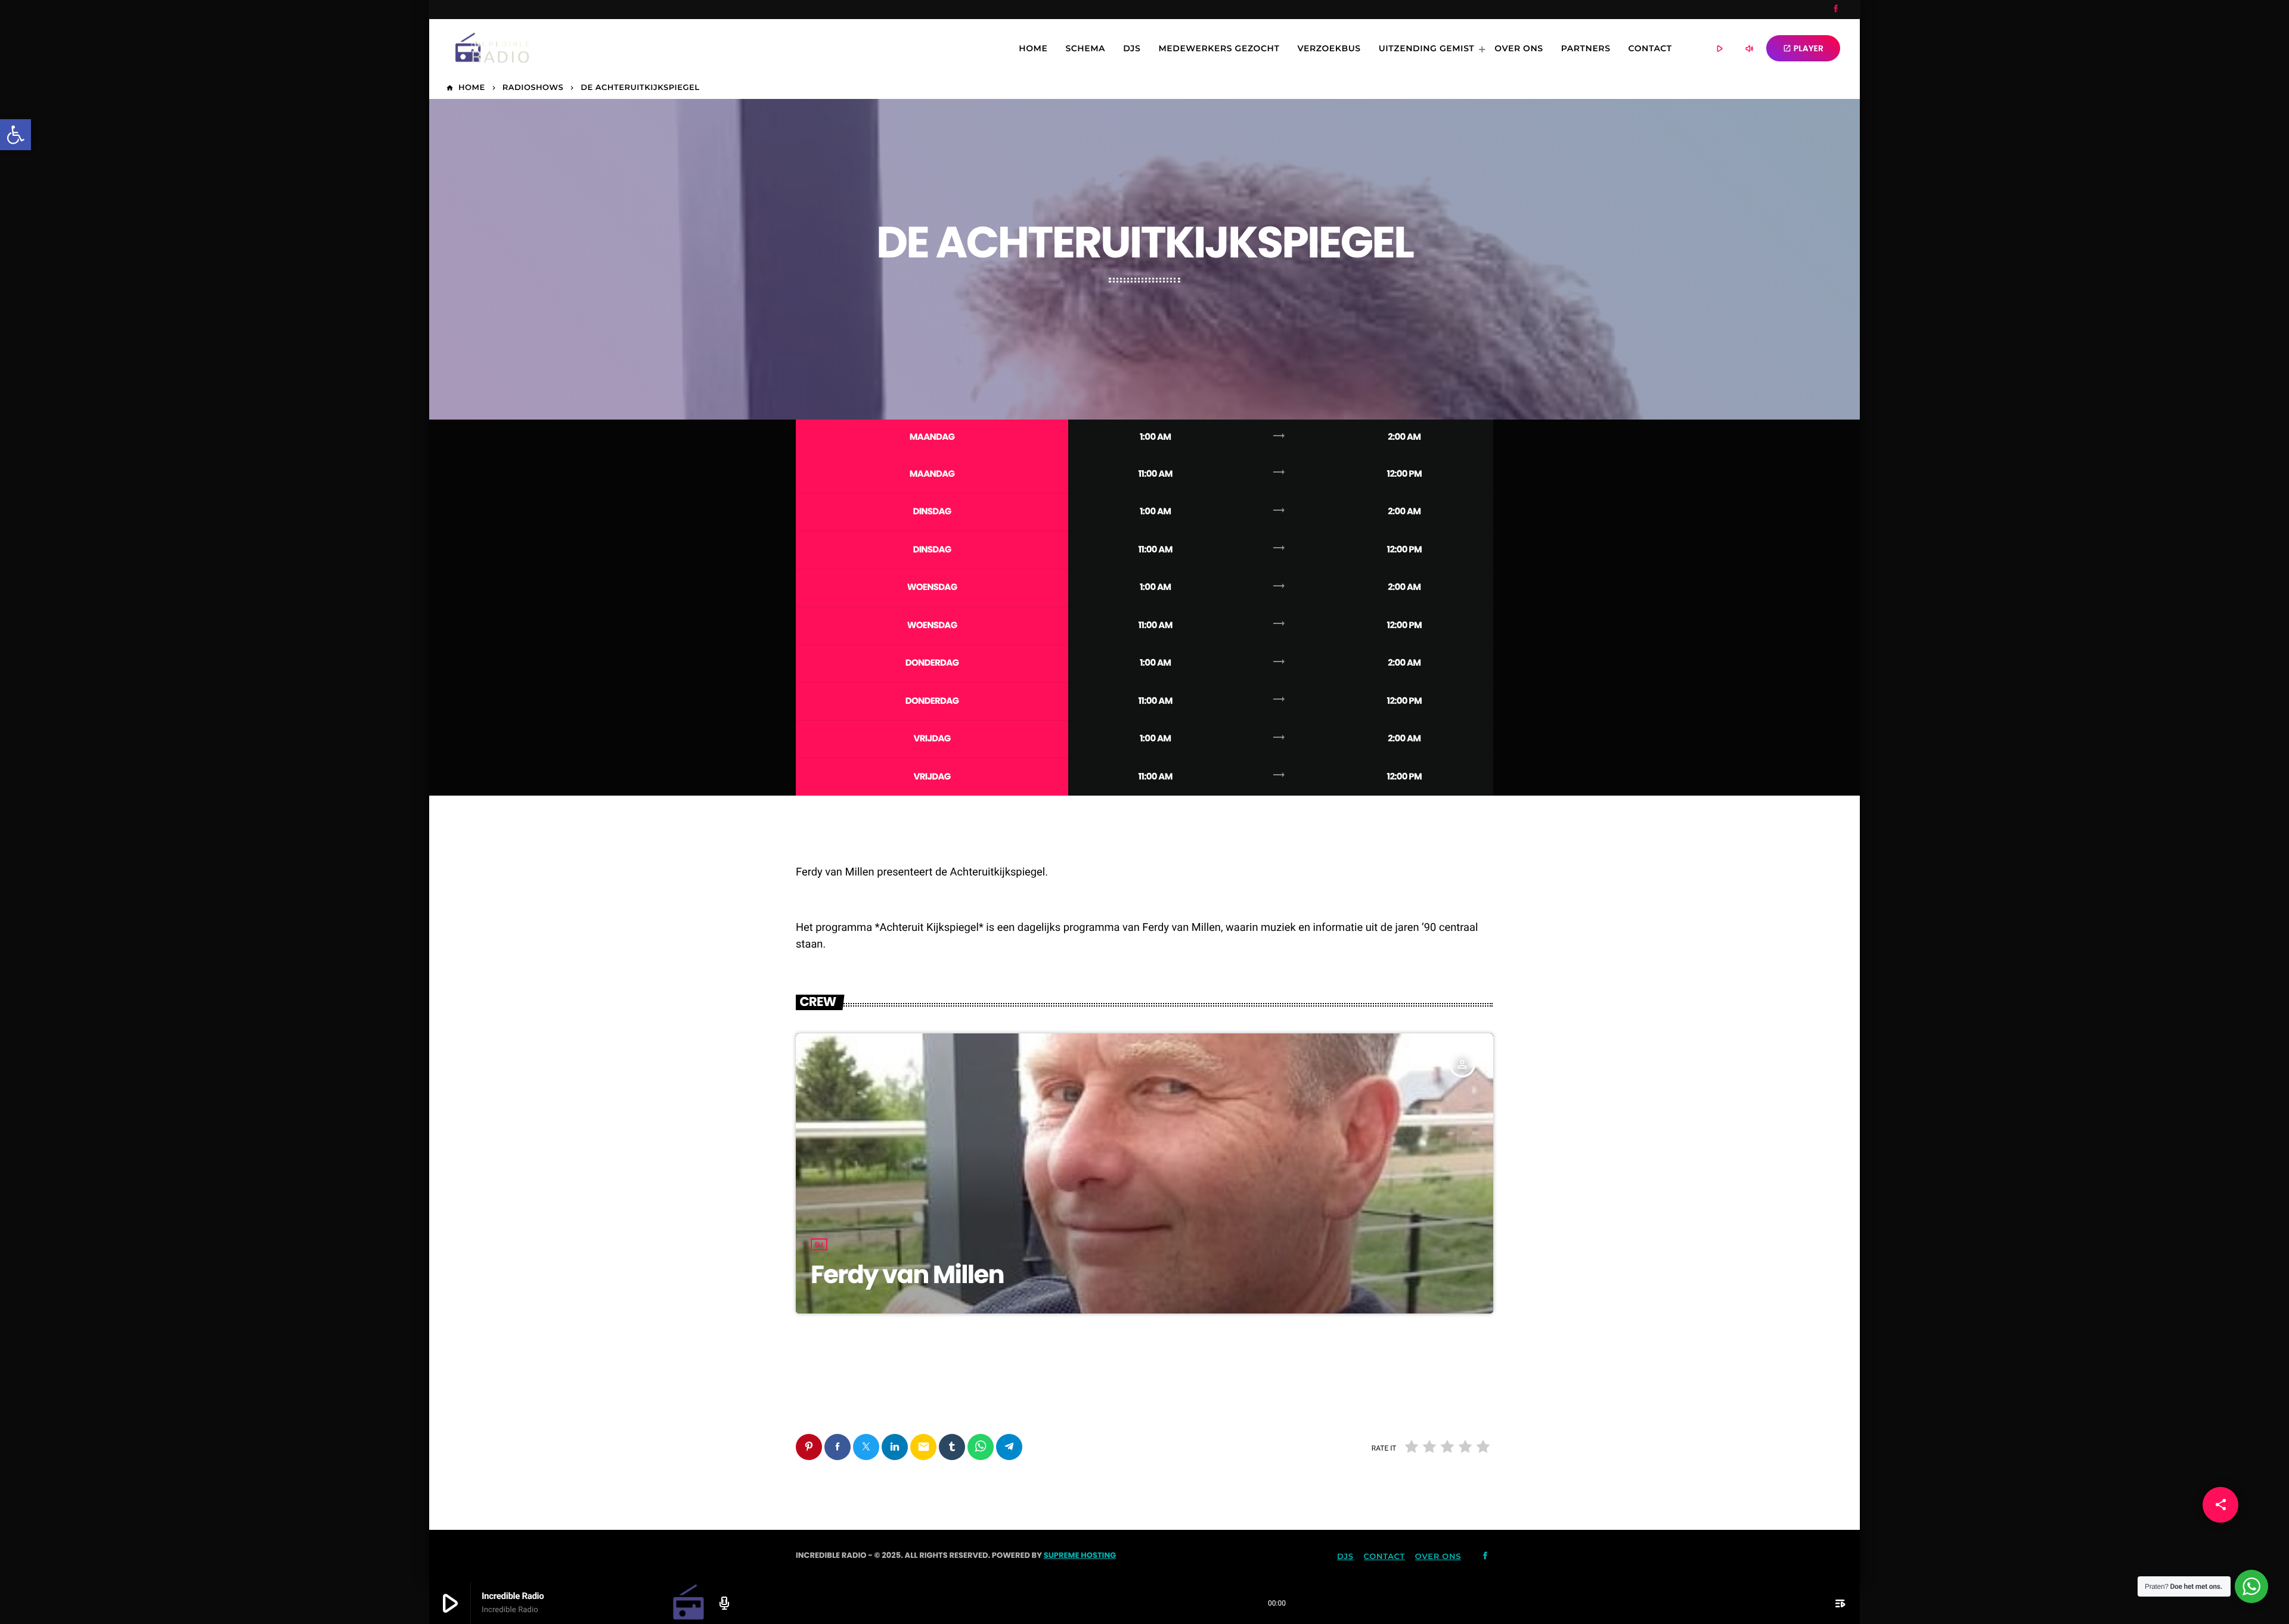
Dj (819, 1244)
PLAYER (1803, 48)
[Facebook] (1836, 10)
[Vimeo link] (483, 48)
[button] (15, 135)
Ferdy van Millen (907, 1274)
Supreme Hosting (1080, 1555)
